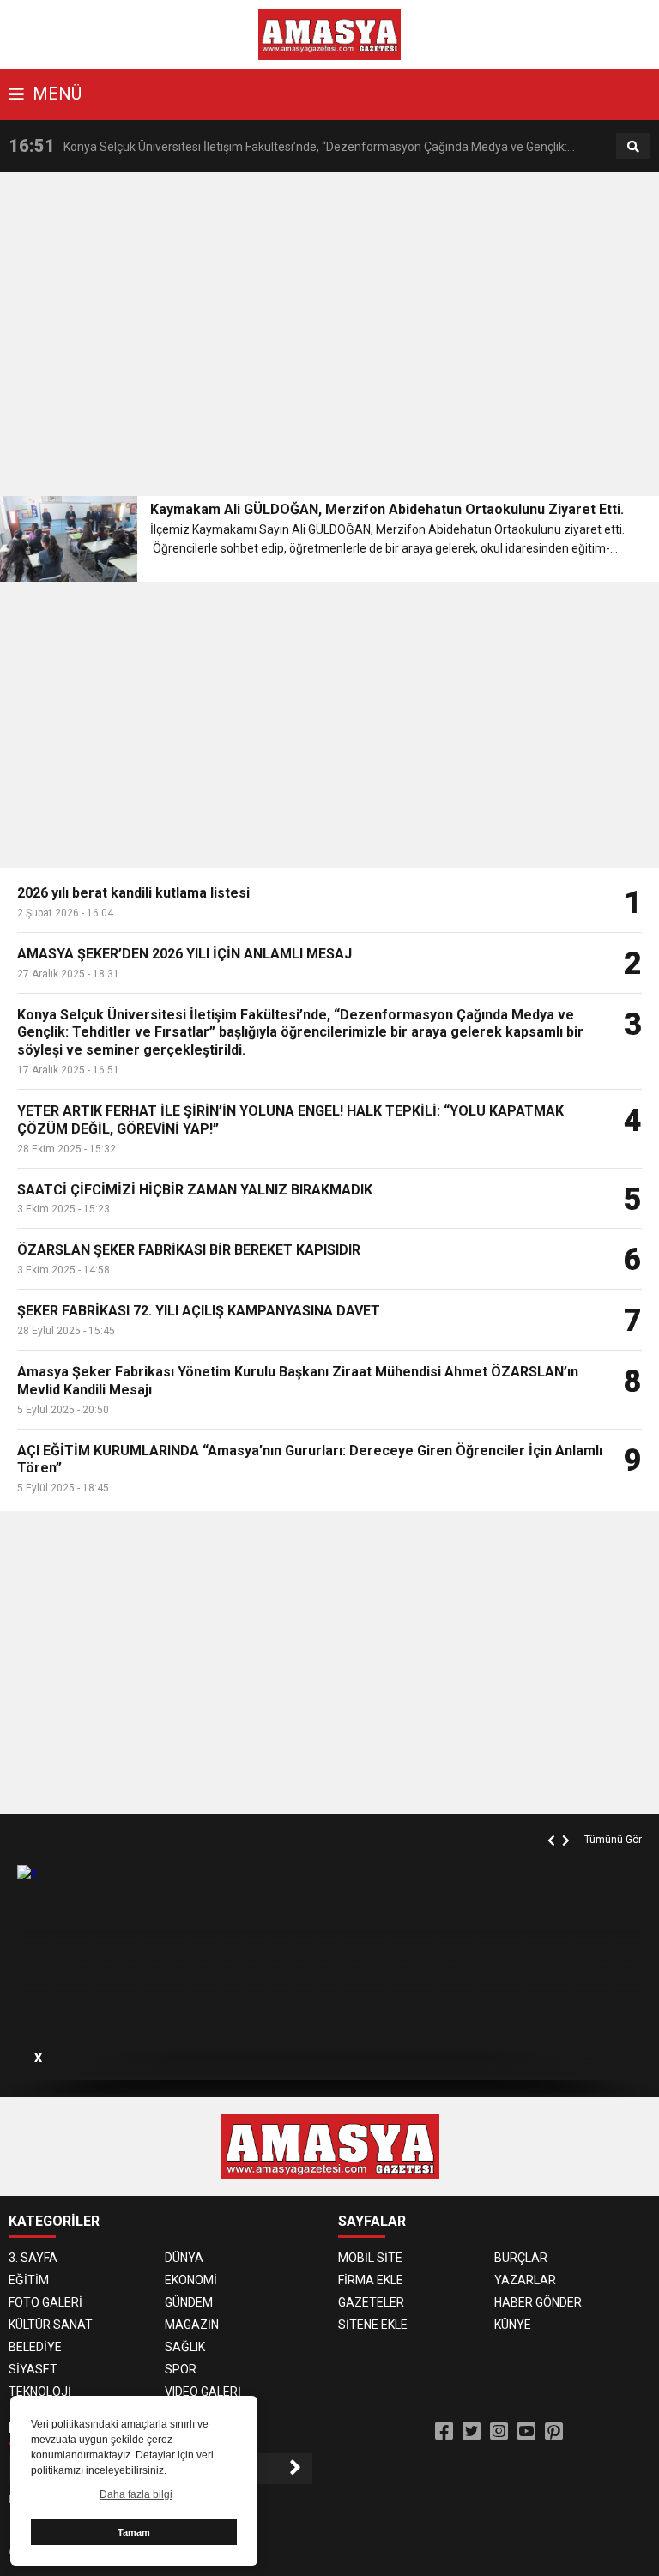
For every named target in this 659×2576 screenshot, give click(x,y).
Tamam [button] (134, 2532)
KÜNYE (513, 2325)
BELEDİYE (35, 2347)
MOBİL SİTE (370, 2258)
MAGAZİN (192, 2325)
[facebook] (444, 2432)
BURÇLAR (521, 2258)
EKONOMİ (191, 2280)
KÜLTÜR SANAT (51, 2325)
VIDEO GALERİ (203, 2392)
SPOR (181, 2369)
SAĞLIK (185, 2347)
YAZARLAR (525, 2280)
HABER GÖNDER (538, 2302)
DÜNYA (184, 2258)
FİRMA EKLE (371, 2280)
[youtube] (526, 2432)
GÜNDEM (189, 2302)
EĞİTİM (29, 2280)
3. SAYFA (33, 2258)
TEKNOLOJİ (40, 2392)
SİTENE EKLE (373, 2325)
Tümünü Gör (613, 1840)
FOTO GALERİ (45, 2302)
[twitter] (472, 2432)
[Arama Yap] (633, 147)
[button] (553, 1821)
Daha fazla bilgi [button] (136, 2494)
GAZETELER (371, 2302)
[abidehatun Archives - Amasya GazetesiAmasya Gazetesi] (330, 33)
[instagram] (499, 2432)
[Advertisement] (330, 339)
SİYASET (33, 2369)
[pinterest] (554, 2432)
